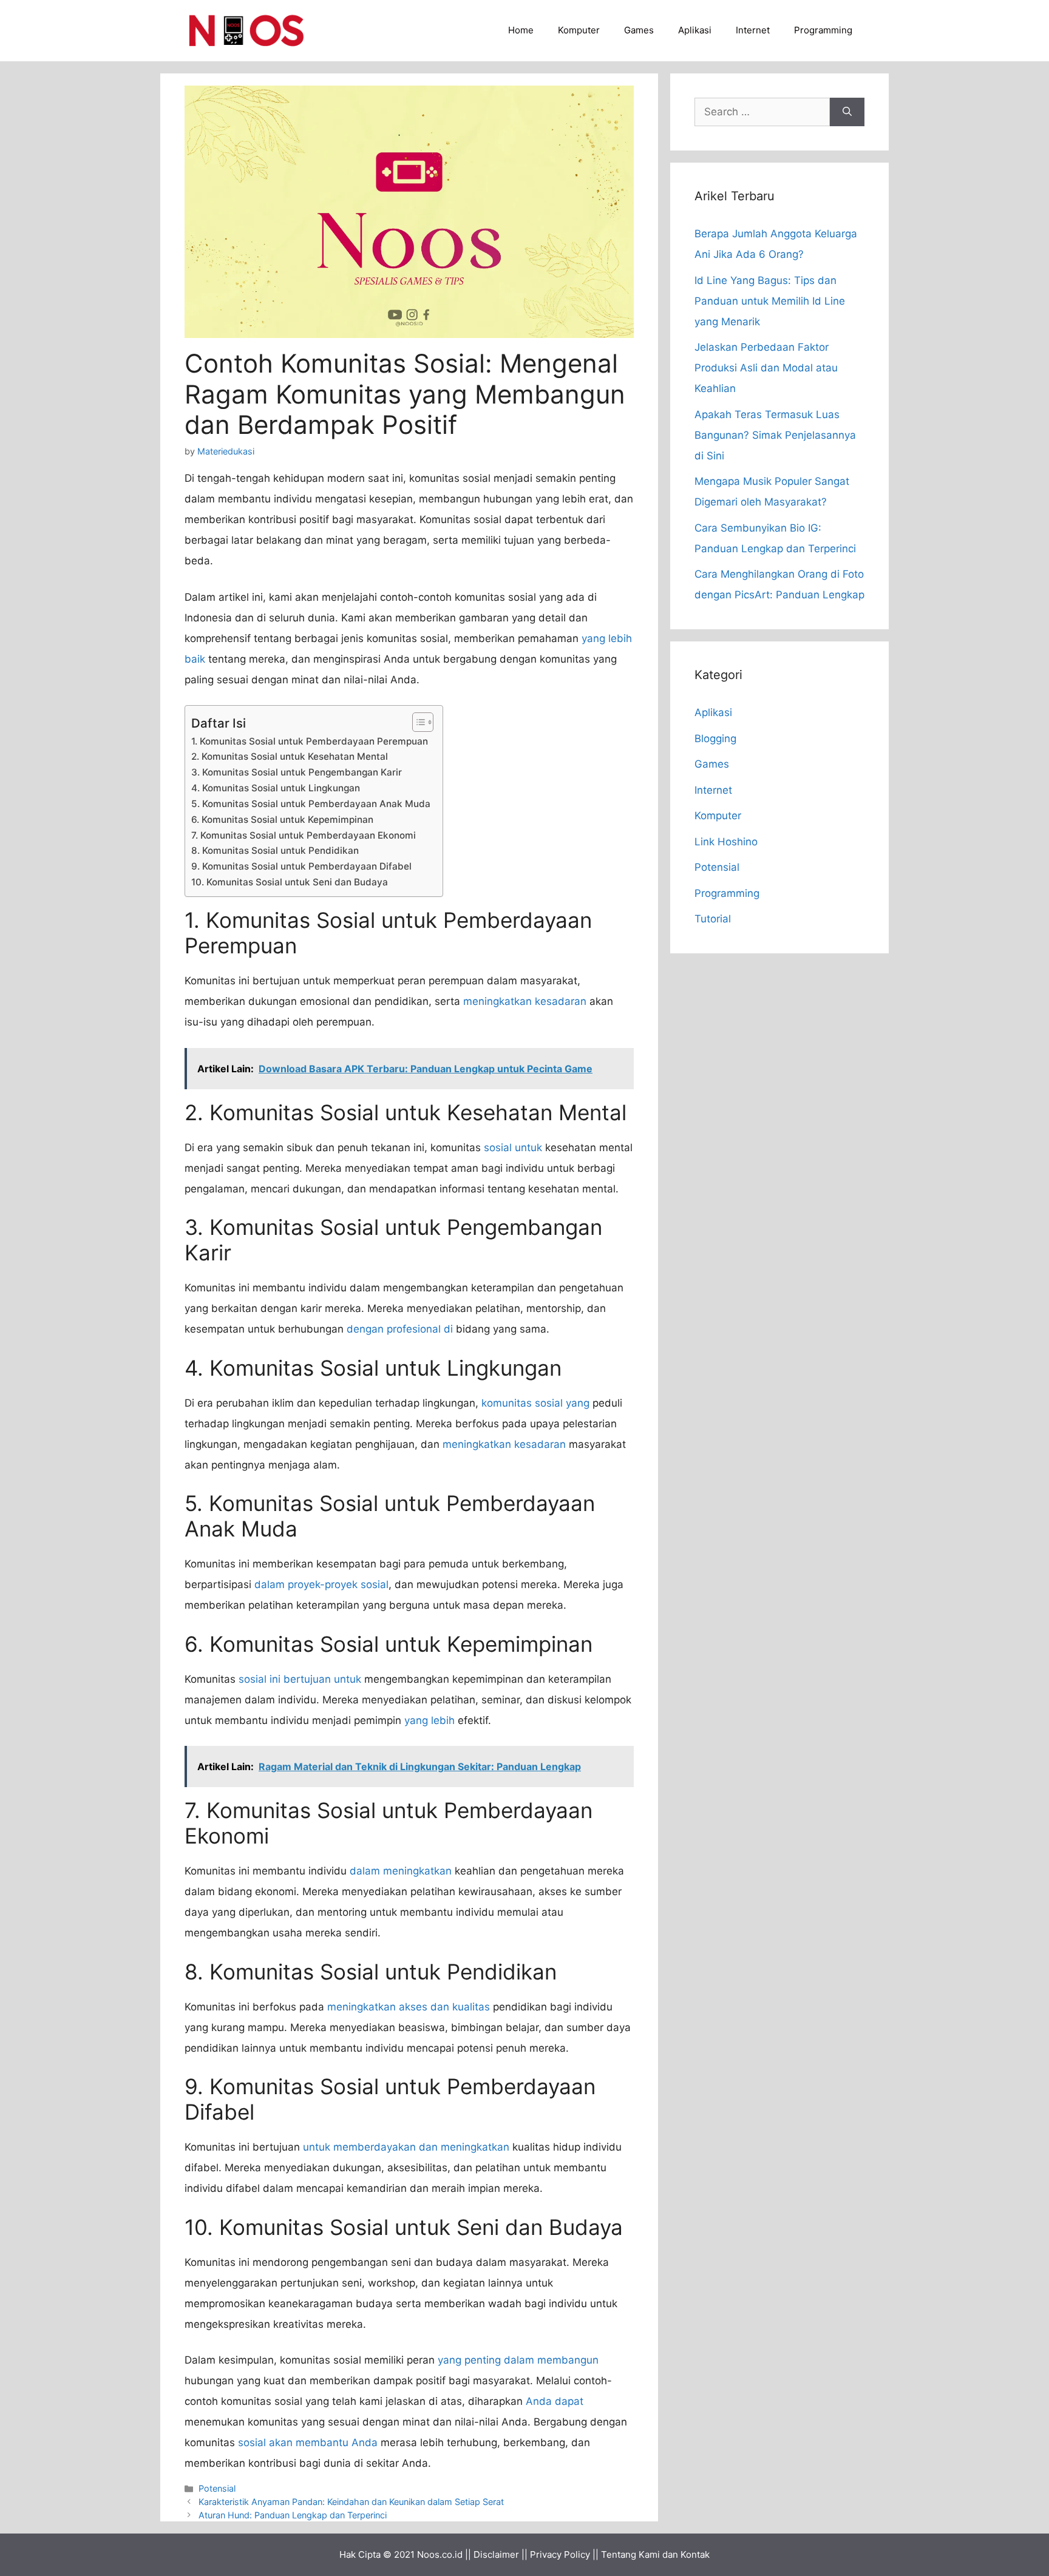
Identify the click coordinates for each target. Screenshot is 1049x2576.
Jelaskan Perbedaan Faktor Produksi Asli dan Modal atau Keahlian (766, 368)
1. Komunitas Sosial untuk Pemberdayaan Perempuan (310, 741)
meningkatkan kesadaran (525, 1001)
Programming (823, 30)
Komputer (579, 30)
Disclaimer (496, 2554)
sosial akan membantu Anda (308, 2442)
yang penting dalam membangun (518, 2360)
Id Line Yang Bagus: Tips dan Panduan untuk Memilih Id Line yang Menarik (770, 301)
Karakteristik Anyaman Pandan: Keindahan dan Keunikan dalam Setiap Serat (351, 2502)
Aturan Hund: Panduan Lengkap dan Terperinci (293, 2515)
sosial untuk (513, 1148)
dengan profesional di (400, 1329)
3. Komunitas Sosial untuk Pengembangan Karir (297, 772)
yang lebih (429, 1720)
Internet (753, 30)
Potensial (217, 2488)
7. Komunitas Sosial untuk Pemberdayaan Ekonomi (304, 835)
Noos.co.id (440, 2554)
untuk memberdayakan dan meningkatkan (406, 2147)
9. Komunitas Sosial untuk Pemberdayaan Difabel (301, 866)
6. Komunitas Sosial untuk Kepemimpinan (282, 820)
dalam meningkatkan (401, 1871)
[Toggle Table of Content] (417, 722)
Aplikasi (695, 30)
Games (639, 30)
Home (521, 30)
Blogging (715, 739)
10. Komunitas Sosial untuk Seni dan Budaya (290, 882)
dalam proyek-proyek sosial (321, 1584)
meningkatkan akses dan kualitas (409, 2007)
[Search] (847, 112)
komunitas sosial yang (535, 1403)
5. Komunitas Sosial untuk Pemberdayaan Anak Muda (311, 804)
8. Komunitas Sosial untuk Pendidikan (275, 850)
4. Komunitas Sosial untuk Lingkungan (276, 788)
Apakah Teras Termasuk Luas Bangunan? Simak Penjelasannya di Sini (775, 435)
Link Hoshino (726, 842)
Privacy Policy (560, 2554)
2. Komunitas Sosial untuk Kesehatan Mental (290, 756)
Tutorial (713, 919)
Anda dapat (555, 2401)
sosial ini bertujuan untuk (300, 1679)
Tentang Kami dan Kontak (655, 2554)
